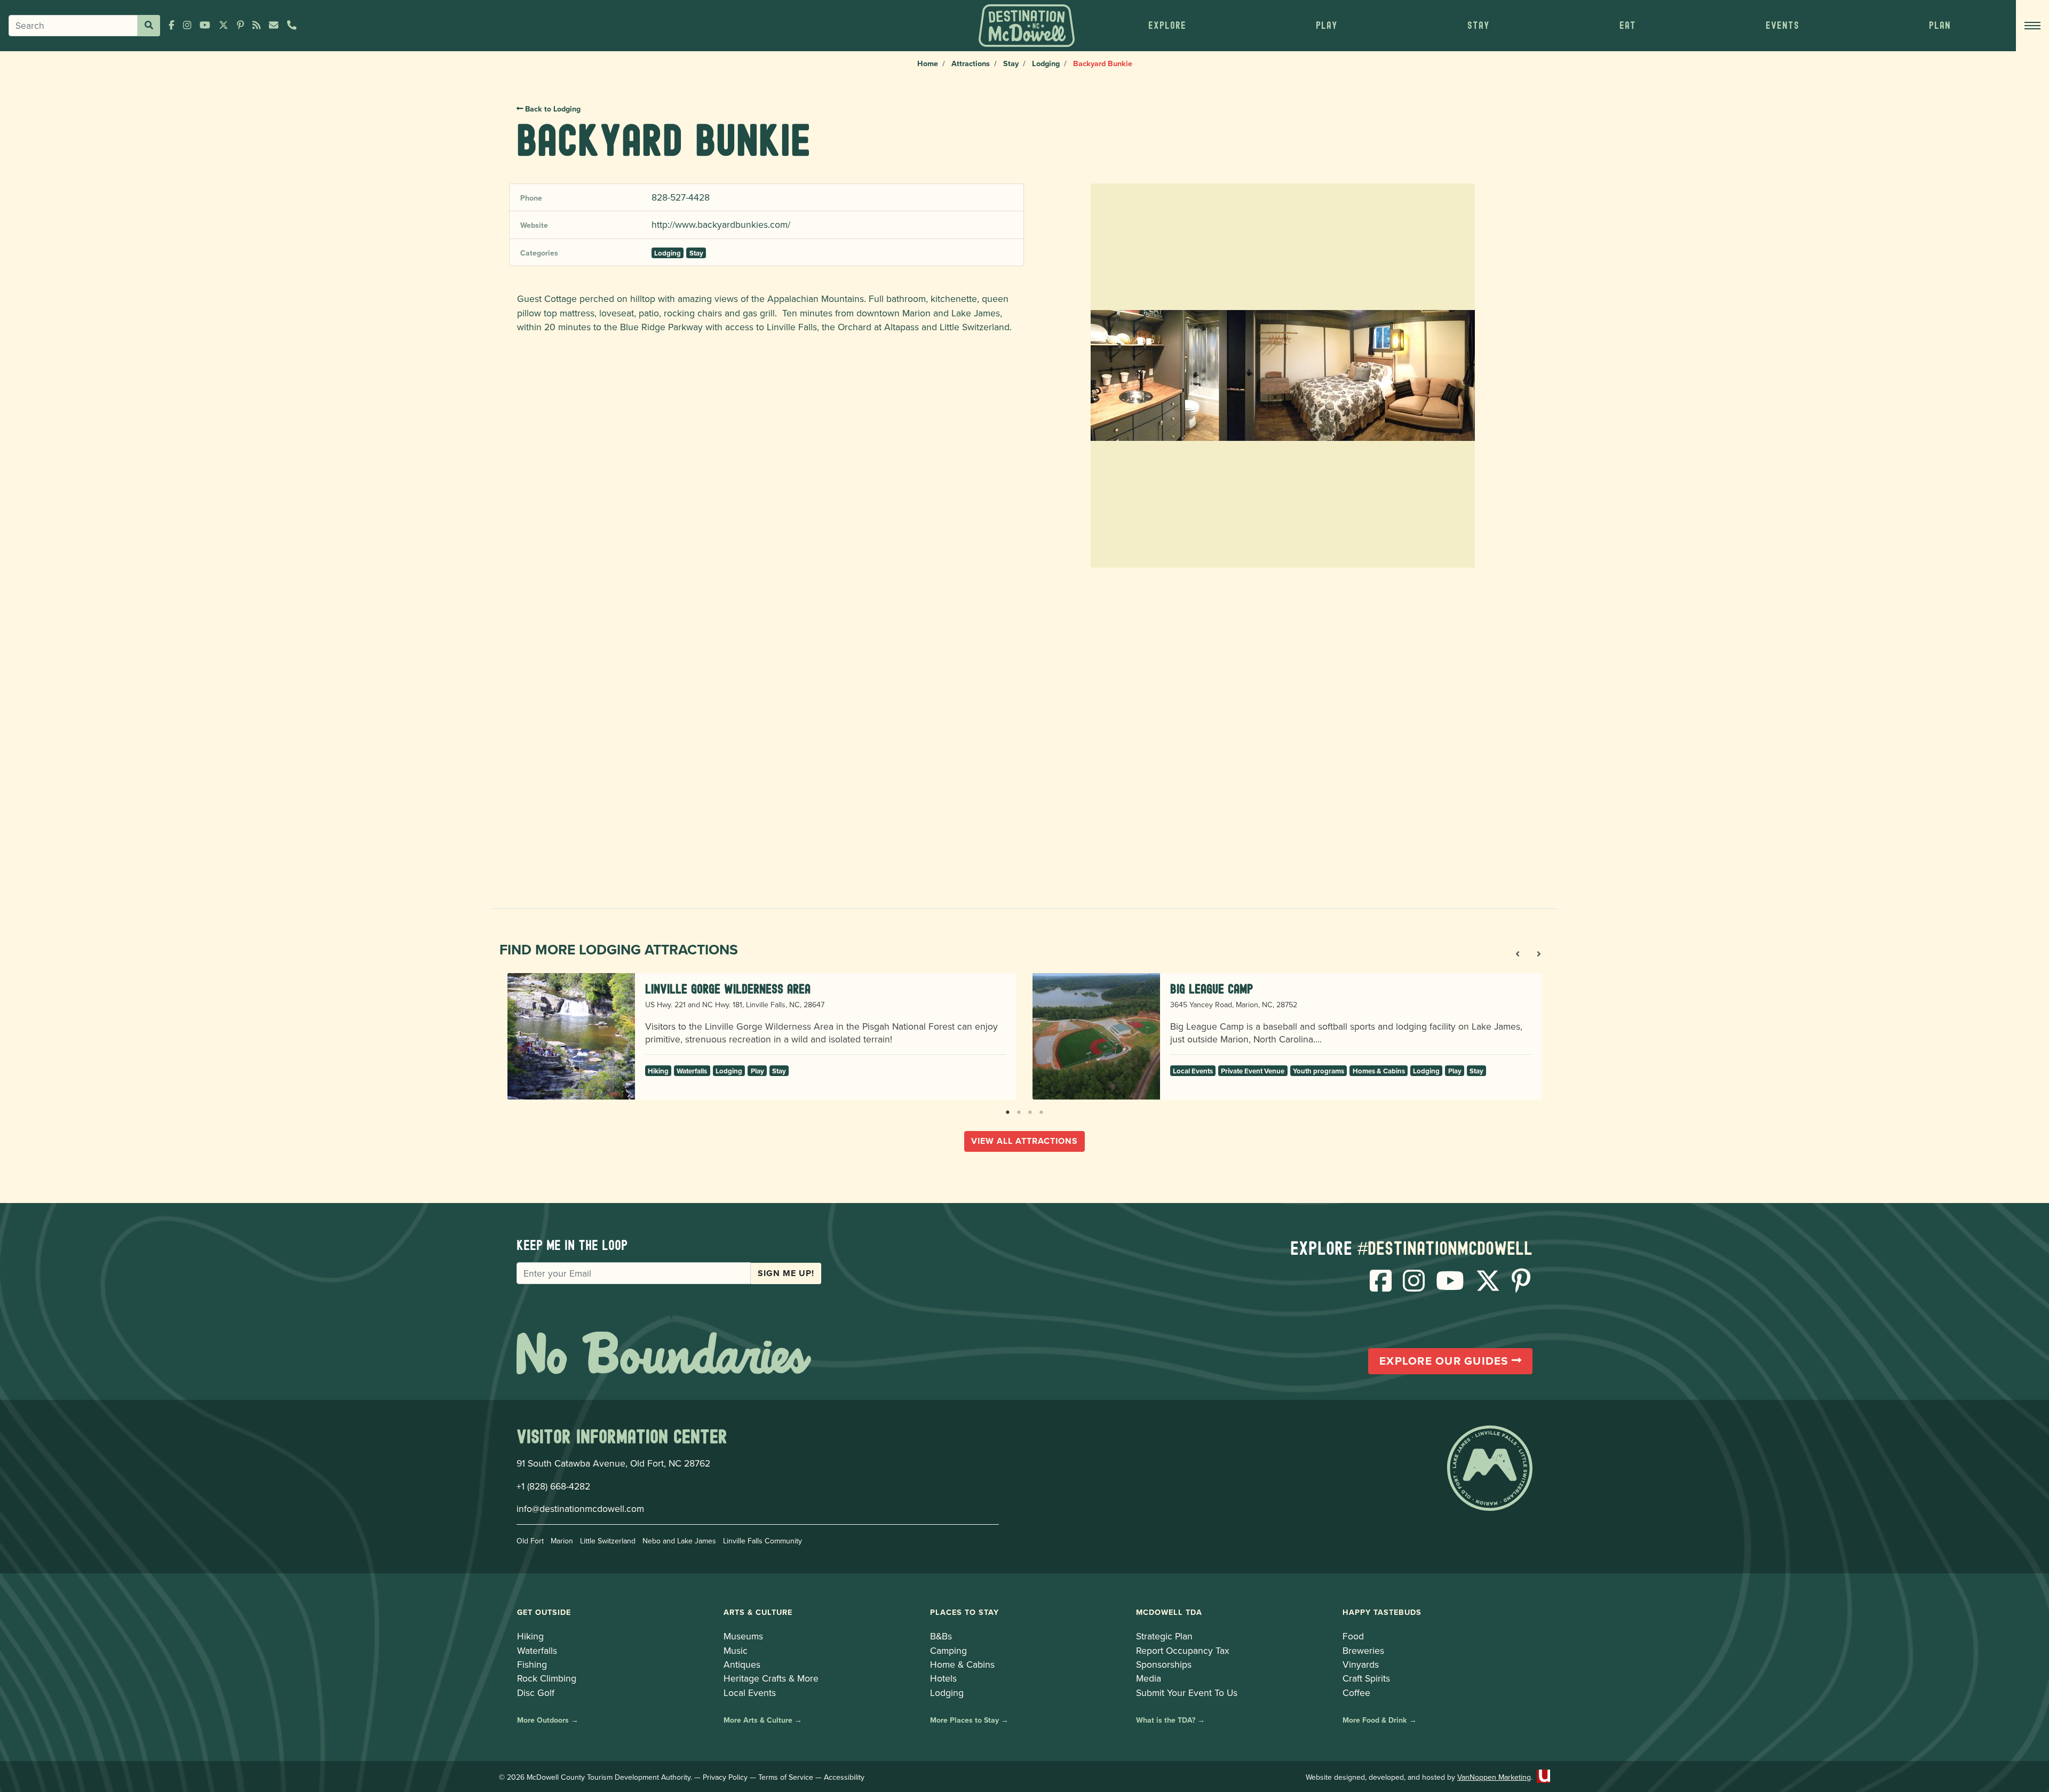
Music (736, 1650)
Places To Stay (964, 1612)
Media (1149, 1678)
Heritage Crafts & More (771, 1678)
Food (1353, 1636)
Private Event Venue (1253, 1071)
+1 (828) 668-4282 (553, 1486)
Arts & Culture (758, 1612)
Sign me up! (786, 1273)
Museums (743, 1636)
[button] (1167, 26)
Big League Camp (1212, 989)
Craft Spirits (1366, 1678)
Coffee (1356, 1693)
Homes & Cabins (1379, 1071)
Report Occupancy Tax (1183, 1650)
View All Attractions (1024, 1141)
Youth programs (1319, 1071)
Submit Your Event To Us (1187, 1693)
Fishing (532, 1664)
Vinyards (1361, 1664)
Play (757, 1071)
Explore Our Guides (1446, 1361)
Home (928, 63)
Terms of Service (786, 1777)
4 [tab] (1041, 1110)
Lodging (1046, 63)
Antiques (742, 1664)
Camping (948, 1650)
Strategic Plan (1164, 1636)
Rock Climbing (547, 1678)
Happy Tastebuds (1382, 1612)
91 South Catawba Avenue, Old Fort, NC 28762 (613, 1463)
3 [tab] (1030, 1110)
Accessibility (844, 1777)
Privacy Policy (725, 1777)
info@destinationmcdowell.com (580, 1508)
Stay (1011, 63)
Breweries (1363, 1650)
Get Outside (544, 1612)
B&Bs (941, 1636)
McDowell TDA (1169, 1612)
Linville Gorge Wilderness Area (728, 989)
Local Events (1193, 1071)
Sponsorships (1164, 1664)
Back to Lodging (552, 109)
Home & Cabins (962, 1664)
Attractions (971, 63)
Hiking (658, 1071)
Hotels (943, 1678)
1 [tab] (1008, 1110)
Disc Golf (536, 1693)
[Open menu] (2032, 26)
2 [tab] (1019, 1110)
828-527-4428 (681, 197)
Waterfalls (692, 1071)
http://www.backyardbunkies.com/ (721, 224)
